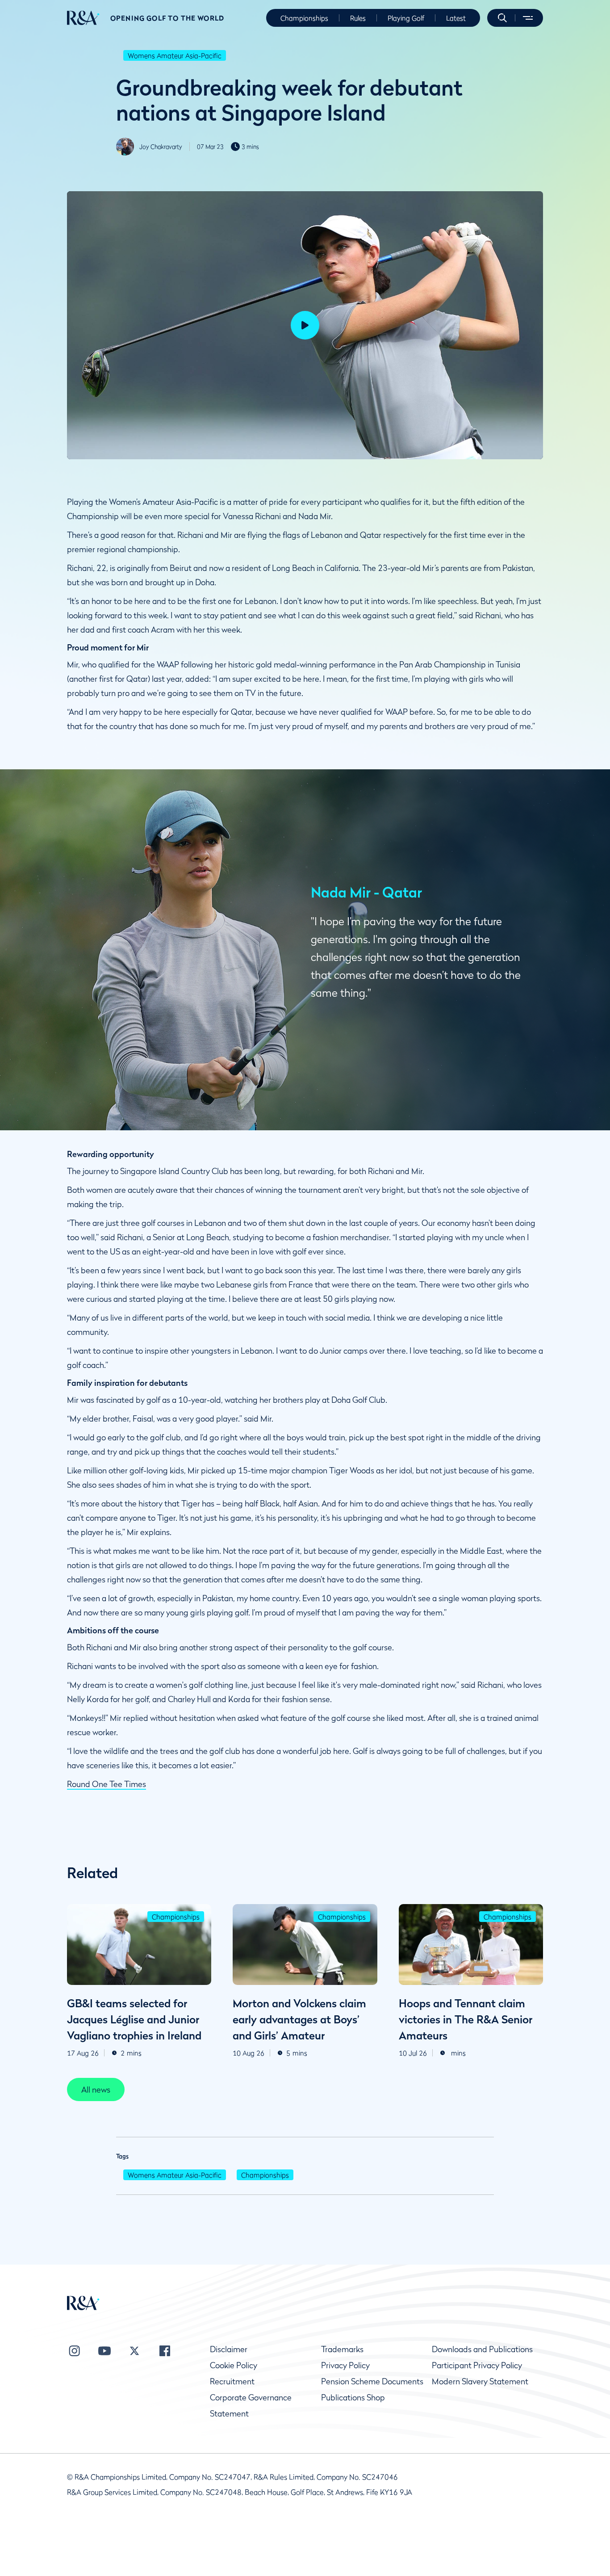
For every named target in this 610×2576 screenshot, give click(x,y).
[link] (96, 2089)
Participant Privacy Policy (477, 2365)
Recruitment (232, 2381)
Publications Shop (353, 2398)
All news (96, 2090)
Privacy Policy (345, 2365)
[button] (502, 18)
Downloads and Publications (482, 2349)
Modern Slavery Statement (480, 2381)
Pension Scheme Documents (372, 2381)
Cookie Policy (234, 2365)
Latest (456, 18)
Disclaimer (229, 2349)
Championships (304, 18)
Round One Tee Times (107, 1784)
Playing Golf (406, 18)
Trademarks (342, 2349)
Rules (358, 18)
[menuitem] (83, 18)
